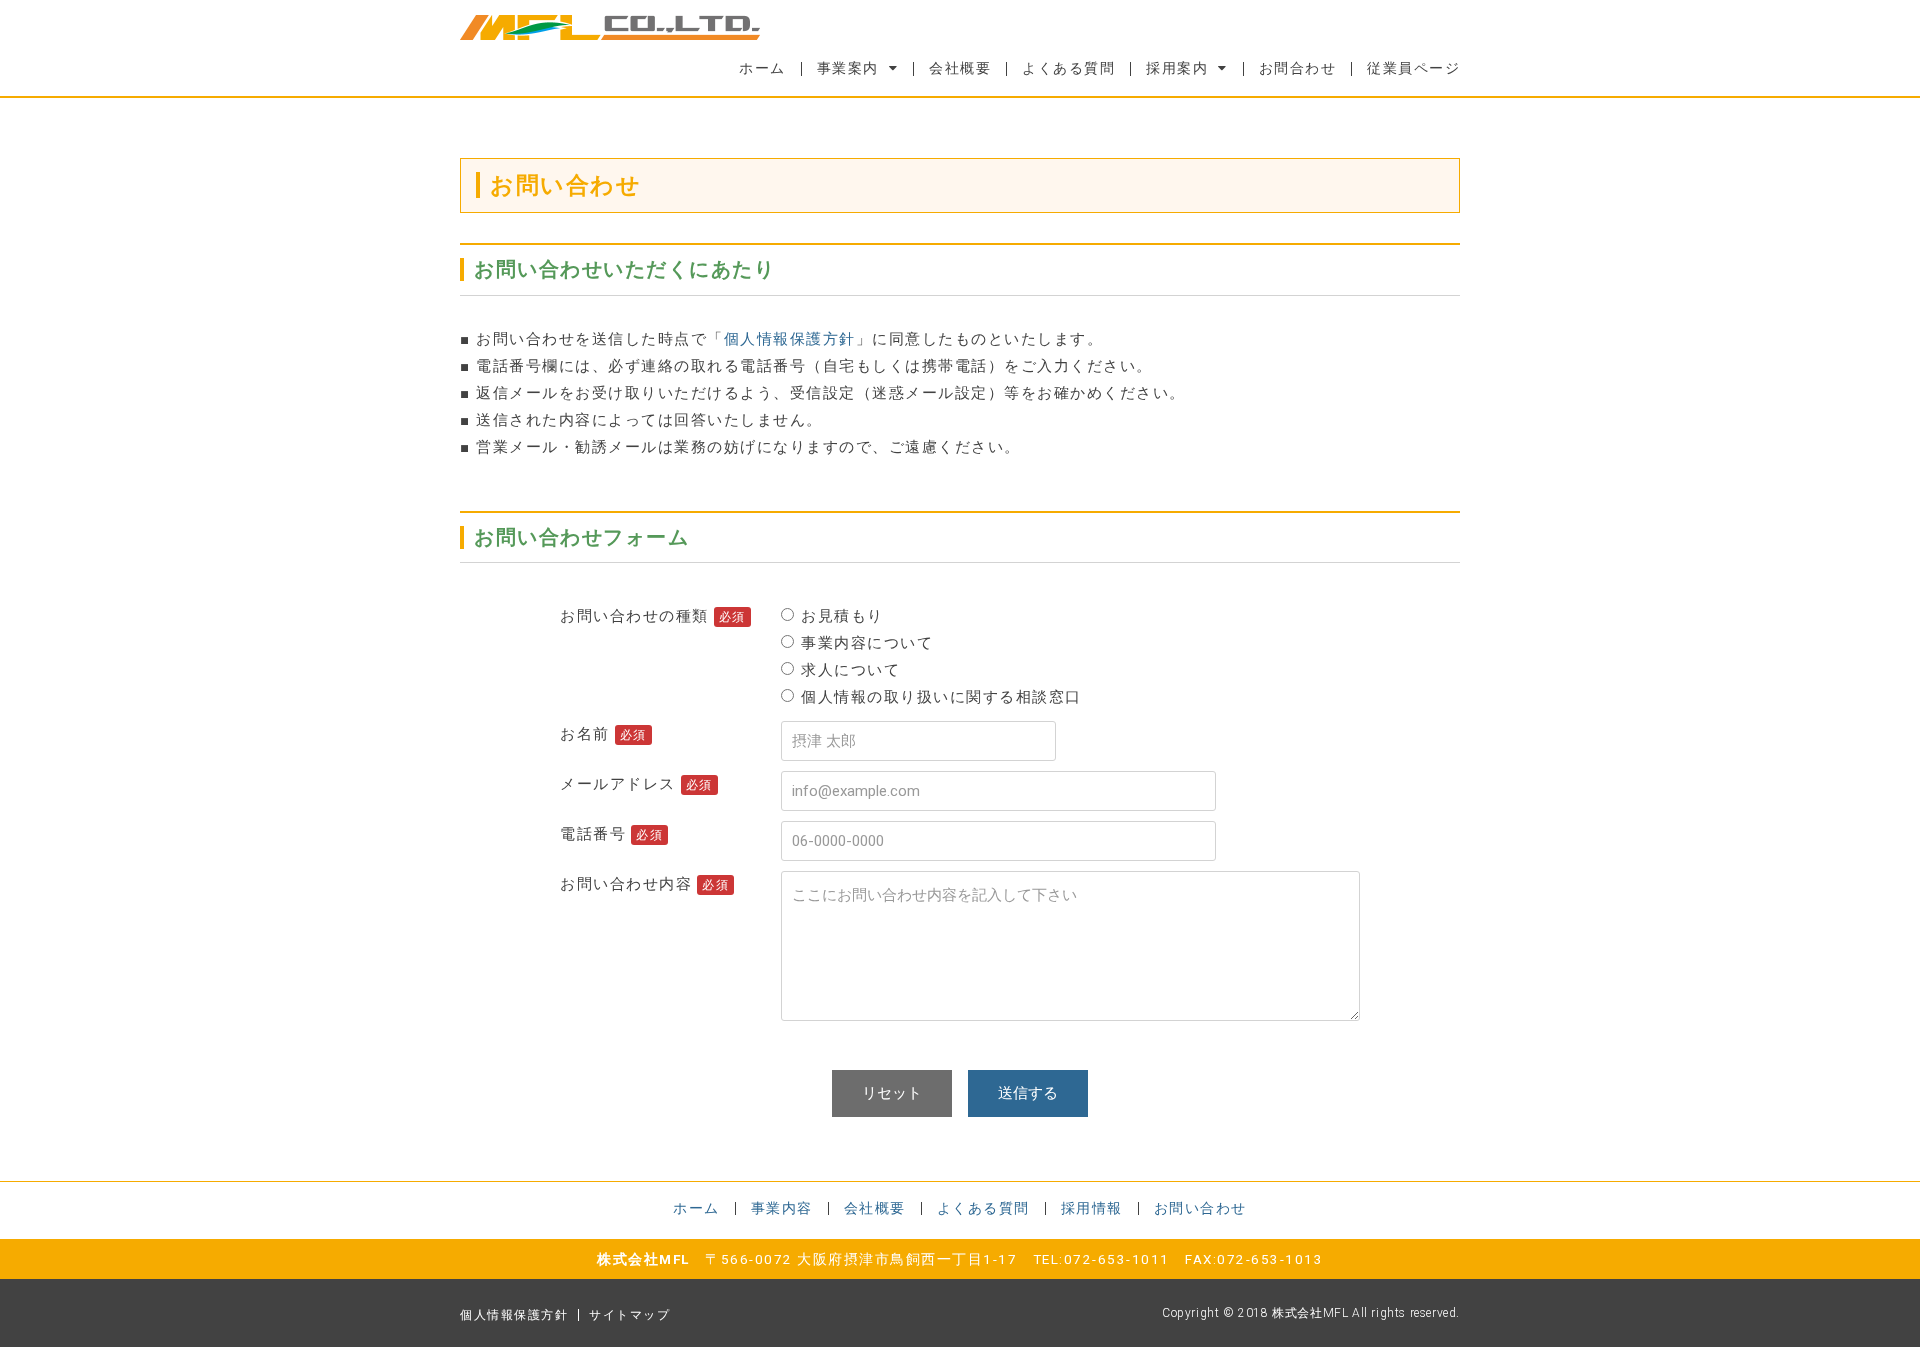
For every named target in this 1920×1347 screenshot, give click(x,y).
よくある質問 (1068, 69)
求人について (850, 670)
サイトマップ (629, 1315)
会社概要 (960, 69)
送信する (1028, 1093)
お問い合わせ (1200, 1208)
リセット (892, 1093)
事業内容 (782, 1208)
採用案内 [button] (1177, 69)
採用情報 (1092, 1208)
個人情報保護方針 (790, 339)
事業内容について (867, 643)
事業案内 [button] (848, 69)
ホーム (762, 69)
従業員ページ (1413, 69)
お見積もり (842, 616)
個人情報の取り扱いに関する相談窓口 (941, 697)
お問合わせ (1298, 69)
